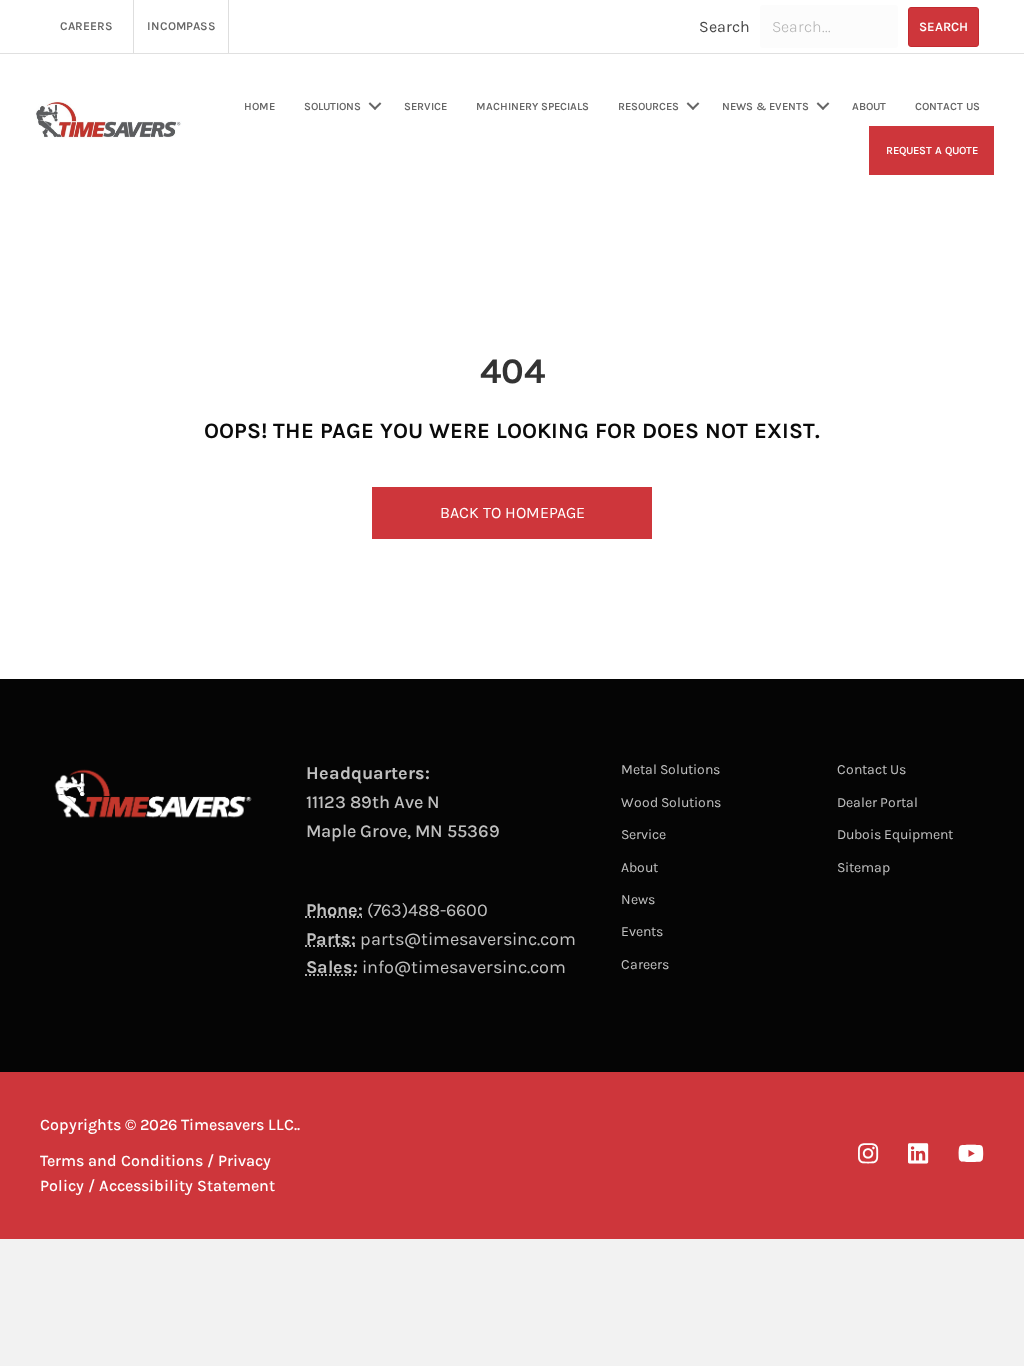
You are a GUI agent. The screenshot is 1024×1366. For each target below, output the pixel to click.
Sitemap (863, 867)
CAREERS (86, 26)
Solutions (332, 106)
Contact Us (947, 106)
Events (642, 931)
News (638, 899)
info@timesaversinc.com (464, 967)
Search (724, 26)
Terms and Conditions (121, 1160)
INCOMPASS (181, 26)
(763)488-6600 (427, 910)
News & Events (765, 106)
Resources (648, 106)
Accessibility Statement (187, 1185)
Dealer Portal (877, 802)
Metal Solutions (670, 769)
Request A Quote (932, 150)
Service (425, 106)
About (869, 106)
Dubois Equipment (895, 834)
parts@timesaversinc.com (468, 939)
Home (259, 106)
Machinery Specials (532, 106)
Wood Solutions (671, 802)
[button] (943, 27)
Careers (645, 964)
